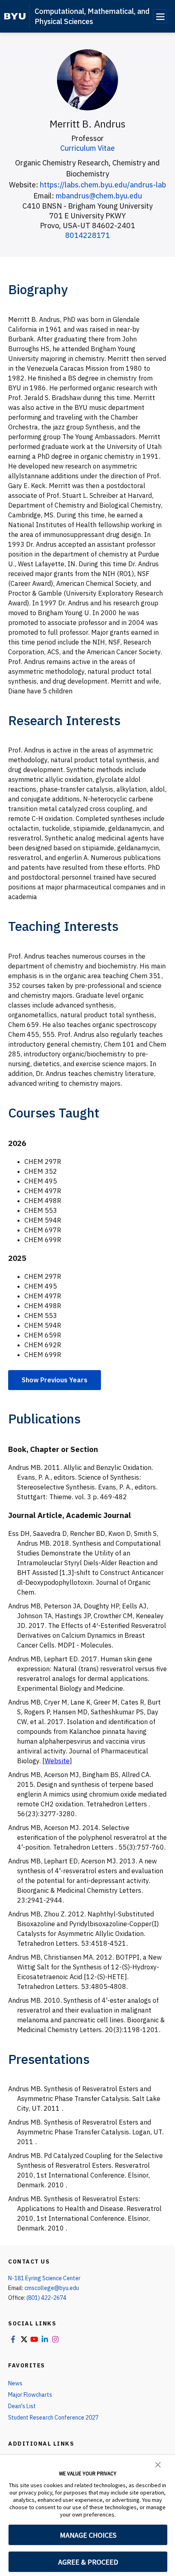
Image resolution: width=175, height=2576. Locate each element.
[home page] (15, 16)
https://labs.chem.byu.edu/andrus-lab (103, 185)
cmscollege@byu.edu (52, 2288)
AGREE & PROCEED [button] (88, 2562)
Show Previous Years (55, 1380)
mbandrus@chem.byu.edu (99, 196)
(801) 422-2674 (46, 2298)
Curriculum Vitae (87, 148)
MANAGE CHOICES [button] (88, 2535)
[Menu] (160, 16)
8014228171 (87, 235)
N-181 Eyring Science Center (44, 2278)
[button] (158, 2464)
